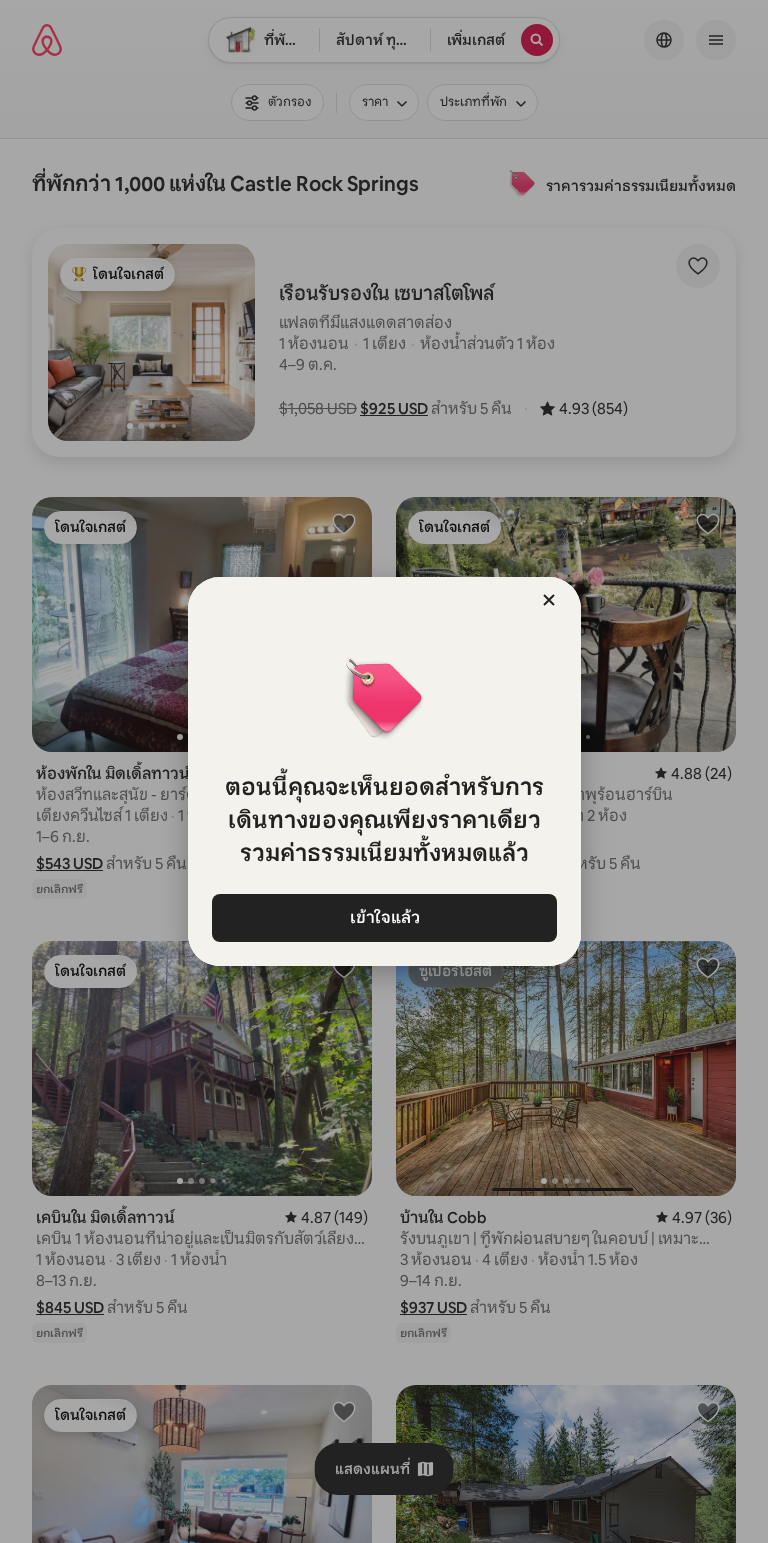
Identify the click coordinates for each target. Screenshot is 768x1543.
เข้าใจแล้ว (384, 917)
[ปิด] (549, 600)
